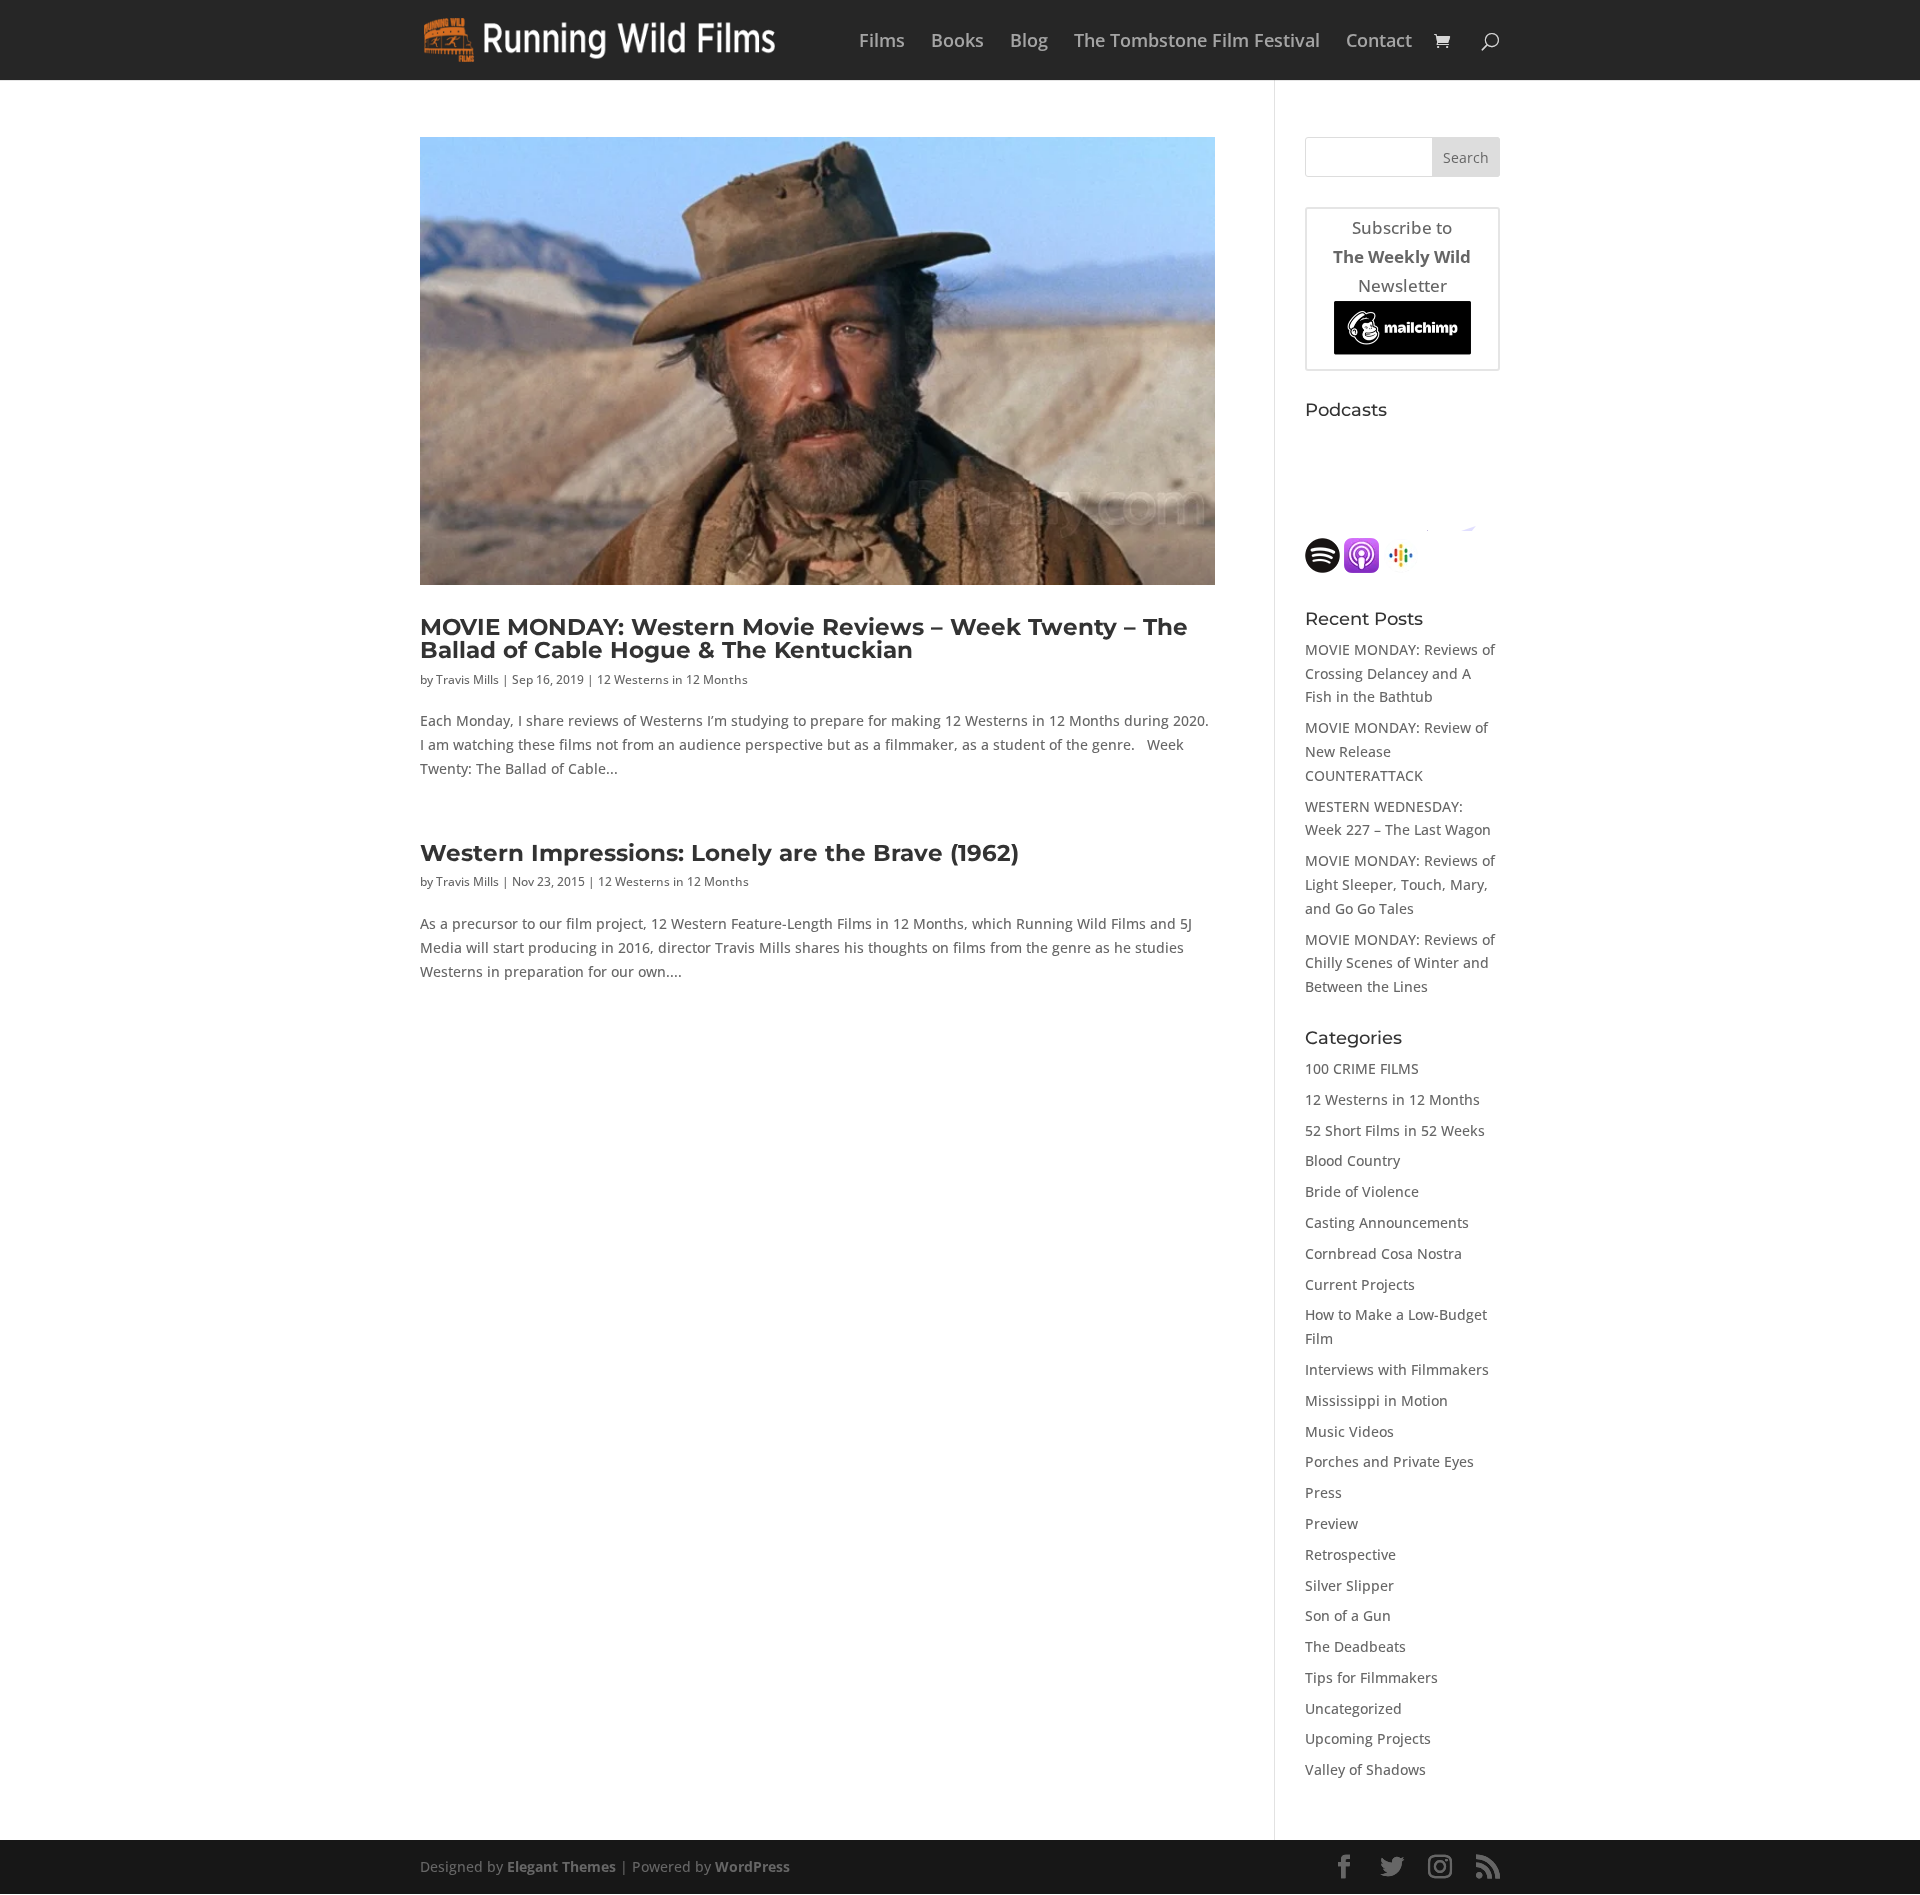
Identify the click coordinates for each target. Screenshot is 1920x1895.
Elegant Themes (561, 1866)
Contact (1379, 42)
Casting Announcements (1387, 1222)
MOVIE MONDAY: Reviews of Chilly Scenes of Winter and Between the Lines (1400, 963)
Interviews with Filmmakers (1397, 1369)
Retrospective (1350, 1554)
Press (1323, 1492)
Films (882, 42)
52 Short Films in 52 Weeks (1395, 1130)
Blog (1029, 42)
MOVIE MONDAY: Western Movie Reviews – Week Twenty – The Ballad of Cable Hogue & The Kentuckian (804, 638)
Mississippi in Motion (1376, 1400)
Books (957, 42)
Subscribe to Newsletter (1402, 256)
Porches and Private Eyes (1389, 1461)
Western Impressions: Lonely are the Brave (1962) (719, 852)
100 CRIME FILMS (1362, 1068)
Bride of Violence (1362, 1191)
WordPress (752, 1866)
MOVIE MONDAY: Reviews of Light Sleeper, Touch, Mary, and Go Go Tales (1400, 884)
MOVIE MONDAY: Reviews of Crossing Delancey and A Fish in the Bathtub (1400, 673)
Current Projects (1360, 1284)
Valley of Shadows (1365, 1769)
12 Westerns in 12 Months (672, 679)
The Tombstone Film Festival (1197, 42)
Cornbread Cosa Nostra (1383, 1253)
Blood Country (1352, 1160)
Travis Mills (467, 679)
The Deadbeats (1355, 1646)
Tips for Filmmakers (1371, 1677)
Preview (1331, 1523)
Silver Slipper (1349, 1585)
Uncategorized (1353, 1708)
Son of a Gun (1348, 1615)
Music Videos (1349, 1431)
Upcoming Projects (1368, 1738)
